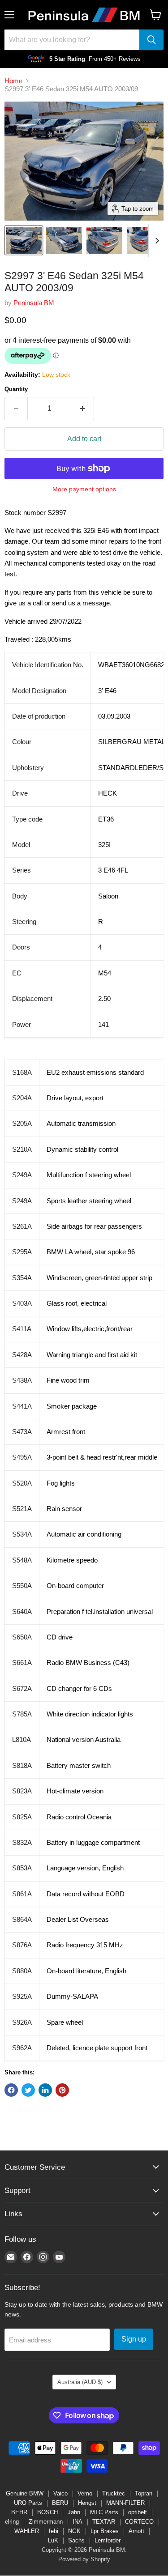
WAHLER (27, 2531)
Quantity (16, 389)
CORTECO (139, 2522)
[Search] (151, 40)
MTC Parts (104, 2512)
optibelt (138, 2512)
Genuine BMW (25, 2493)
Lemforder (108, 2540)
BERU (60, 2503)
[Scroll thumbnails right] (155, 241)
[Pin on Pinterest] (62, 2090)
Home (13, 81)
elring (12, 2522)
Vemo (85, 2493)
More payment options (84, 489)
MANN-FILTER (125, 2503)
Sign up (134, 2339)
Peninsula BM (34, 303)
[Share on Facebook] (11, 2090)
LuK (53, 2540)
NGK (74, 2531)
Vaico (60, 2493)
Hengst (87, 2503)
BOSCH (47, 2512)
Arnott (136, 2531)
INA (78, 2522)
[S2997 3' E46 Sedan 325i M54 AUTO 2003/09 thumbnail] (24, 240)
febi (54, 2531)
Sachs (76, 2540)
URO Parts (28, 2503)
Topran (144, 2493)
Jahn (74, 2512)
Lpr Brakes (105, 2531)
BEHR (19, 2512)
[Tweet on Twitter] (28, 2090)
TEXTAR (104, 2522)
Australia (80, 2382)
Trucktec (114, 2493)
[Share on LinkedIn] (45, 2090)
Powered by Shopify (84, 2559)
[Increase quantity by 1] (83, 409)
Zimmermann (46, 2522)
